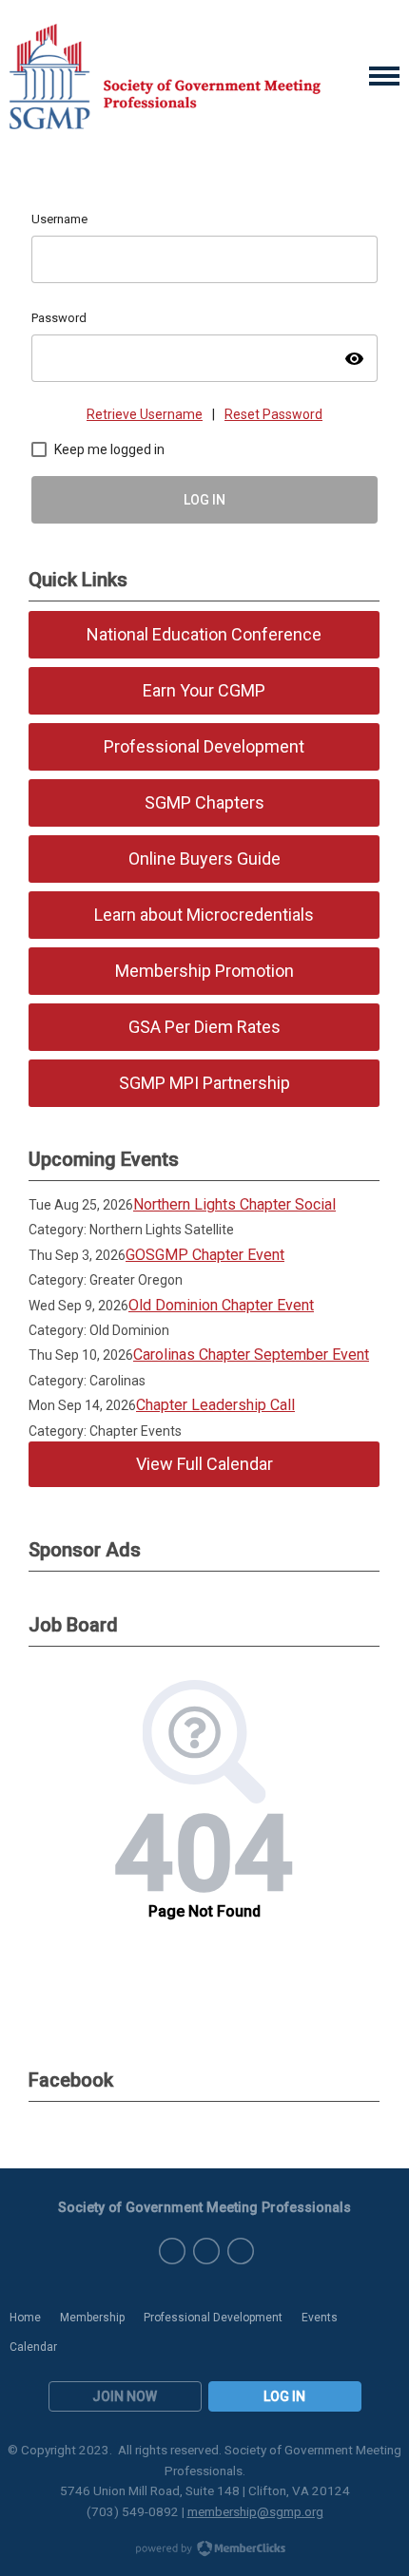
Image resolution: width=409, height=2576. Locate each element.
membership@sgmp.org (255, 2511)
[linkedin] (241, 2251)
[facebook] (172, 2251)
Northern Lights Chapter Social (234, 1204)
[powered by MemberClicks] (204, 2550)
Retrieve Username (145, 414)
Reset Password (273, 414)
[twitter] (206, 2251)
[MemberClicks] (165, 76)
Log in (284, 2396)
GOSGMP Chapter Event (205, 1255)
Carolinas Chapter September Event (251, 1355)
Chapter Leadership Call (215, 1405)
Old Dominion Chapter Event (221, 1305)
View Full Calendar (204, 1464)
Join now (125, 2396)
